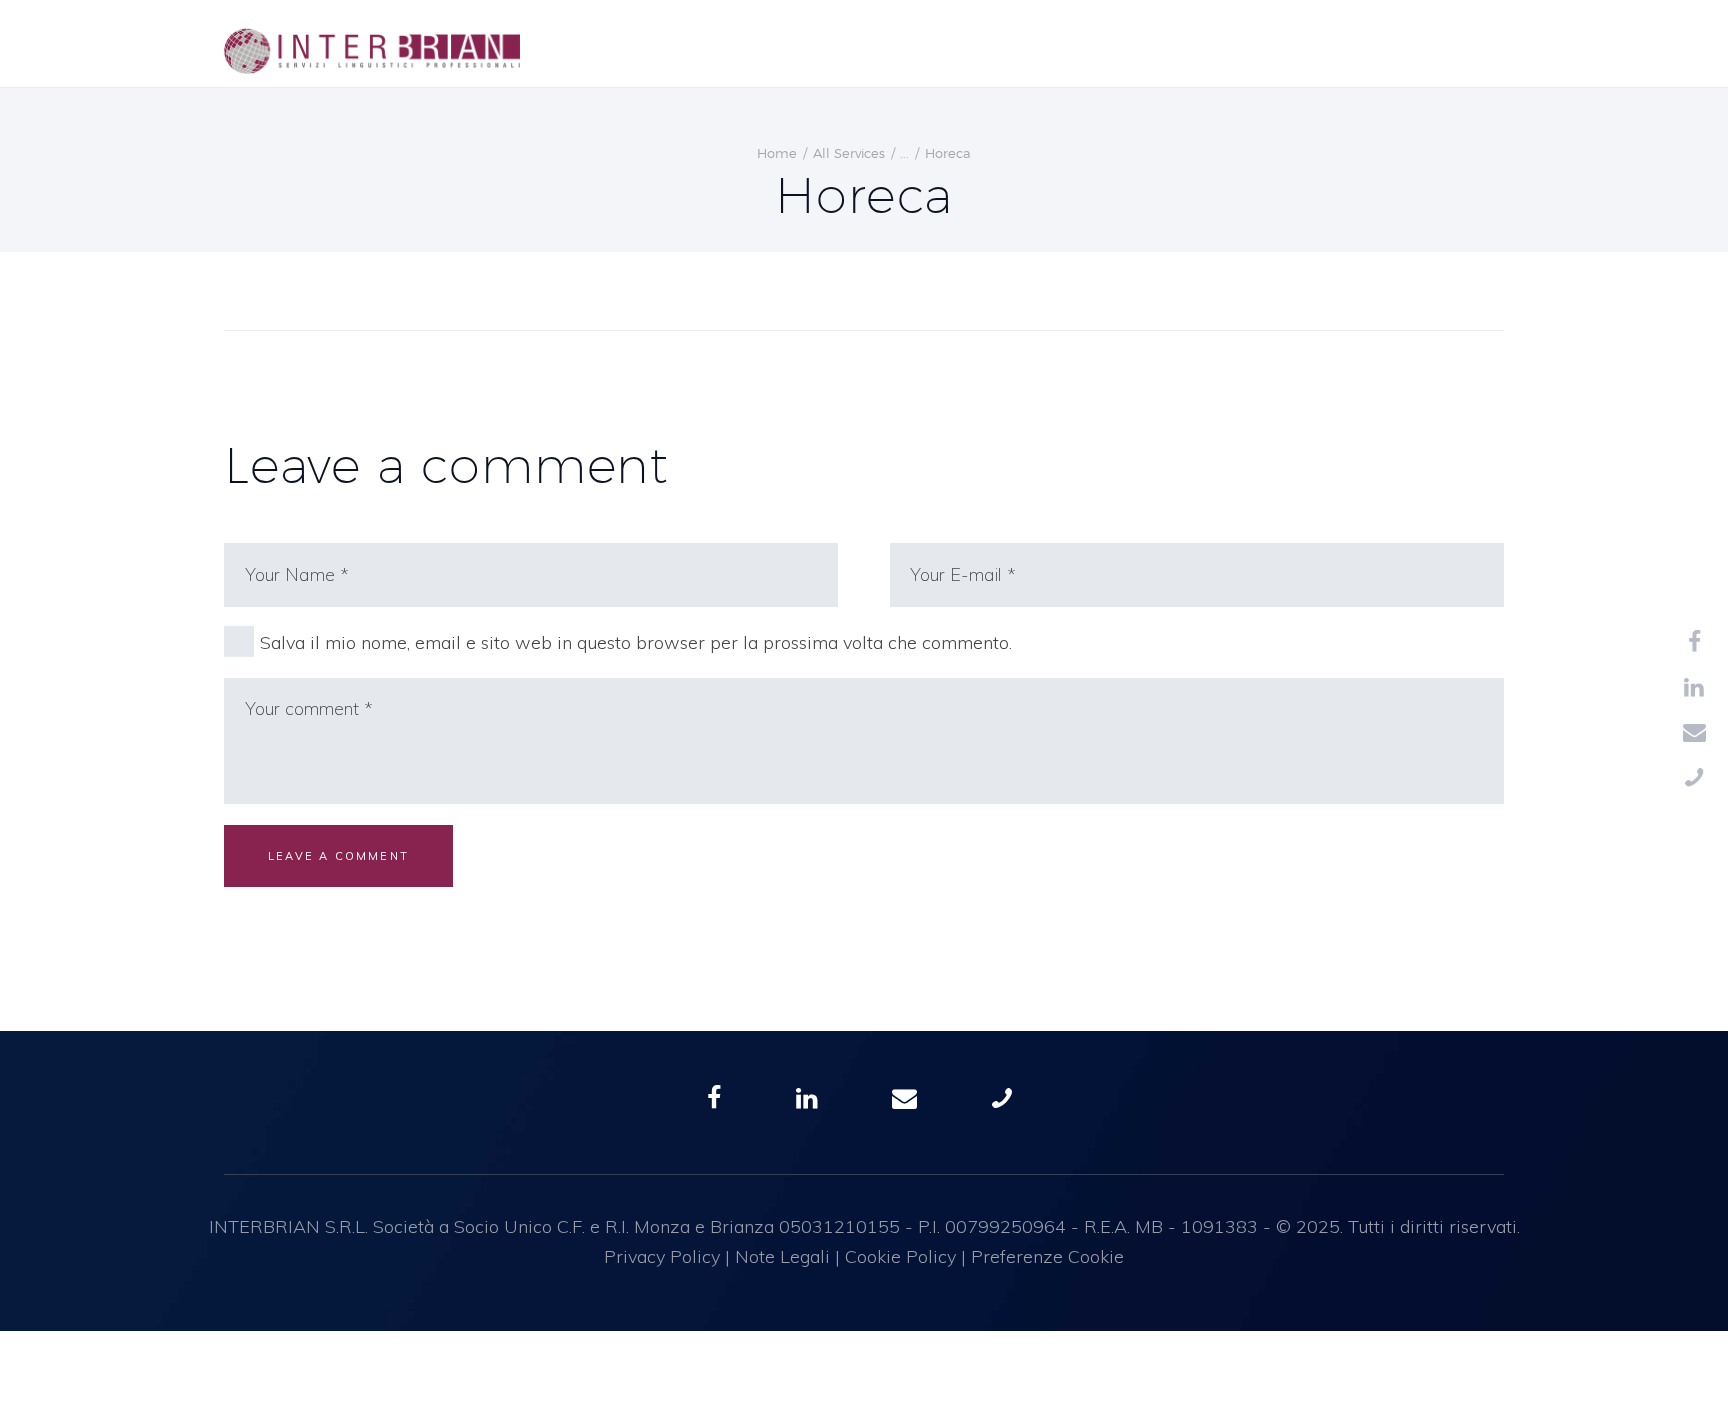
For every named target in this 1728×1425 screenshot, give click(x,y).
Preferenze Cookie (1047, 1256)
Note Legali (782, 1256)
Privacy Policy (662, 1256)
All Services (849, 153)
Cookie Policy (900, 1256)
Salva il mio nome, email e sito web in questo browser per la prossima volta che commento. (636, 642)
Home (777, 153)
